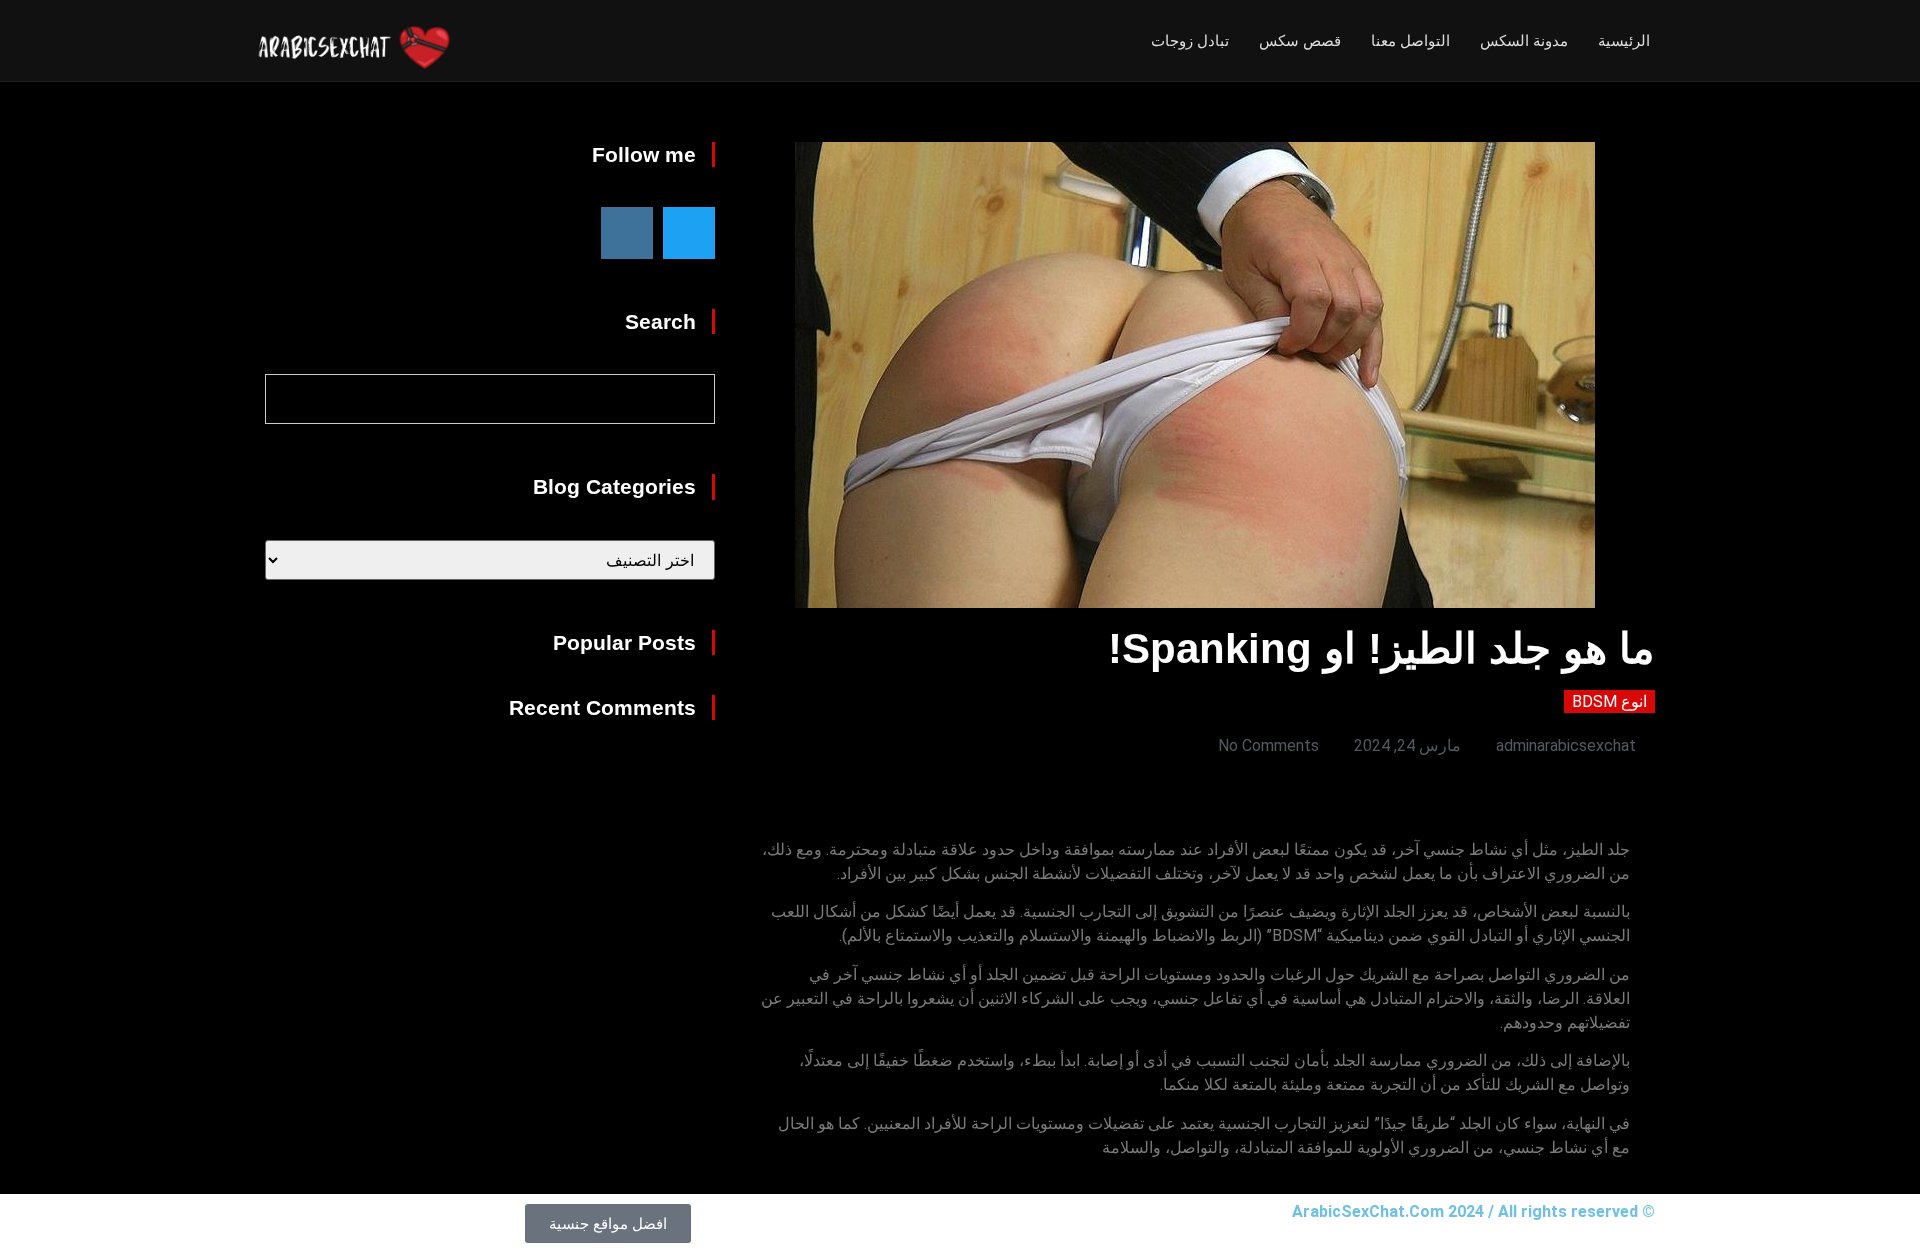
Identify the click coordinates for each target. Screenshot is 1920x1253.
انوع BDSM (1609, 701)
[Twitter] (689, 233)
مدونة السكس (1524, 40)
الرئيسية (1624, 40)
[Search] (291, 399)
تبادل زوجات (1190, 40)
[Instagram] (627, 233)
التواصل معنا (1410, 40)
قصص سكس (1300, 40)
